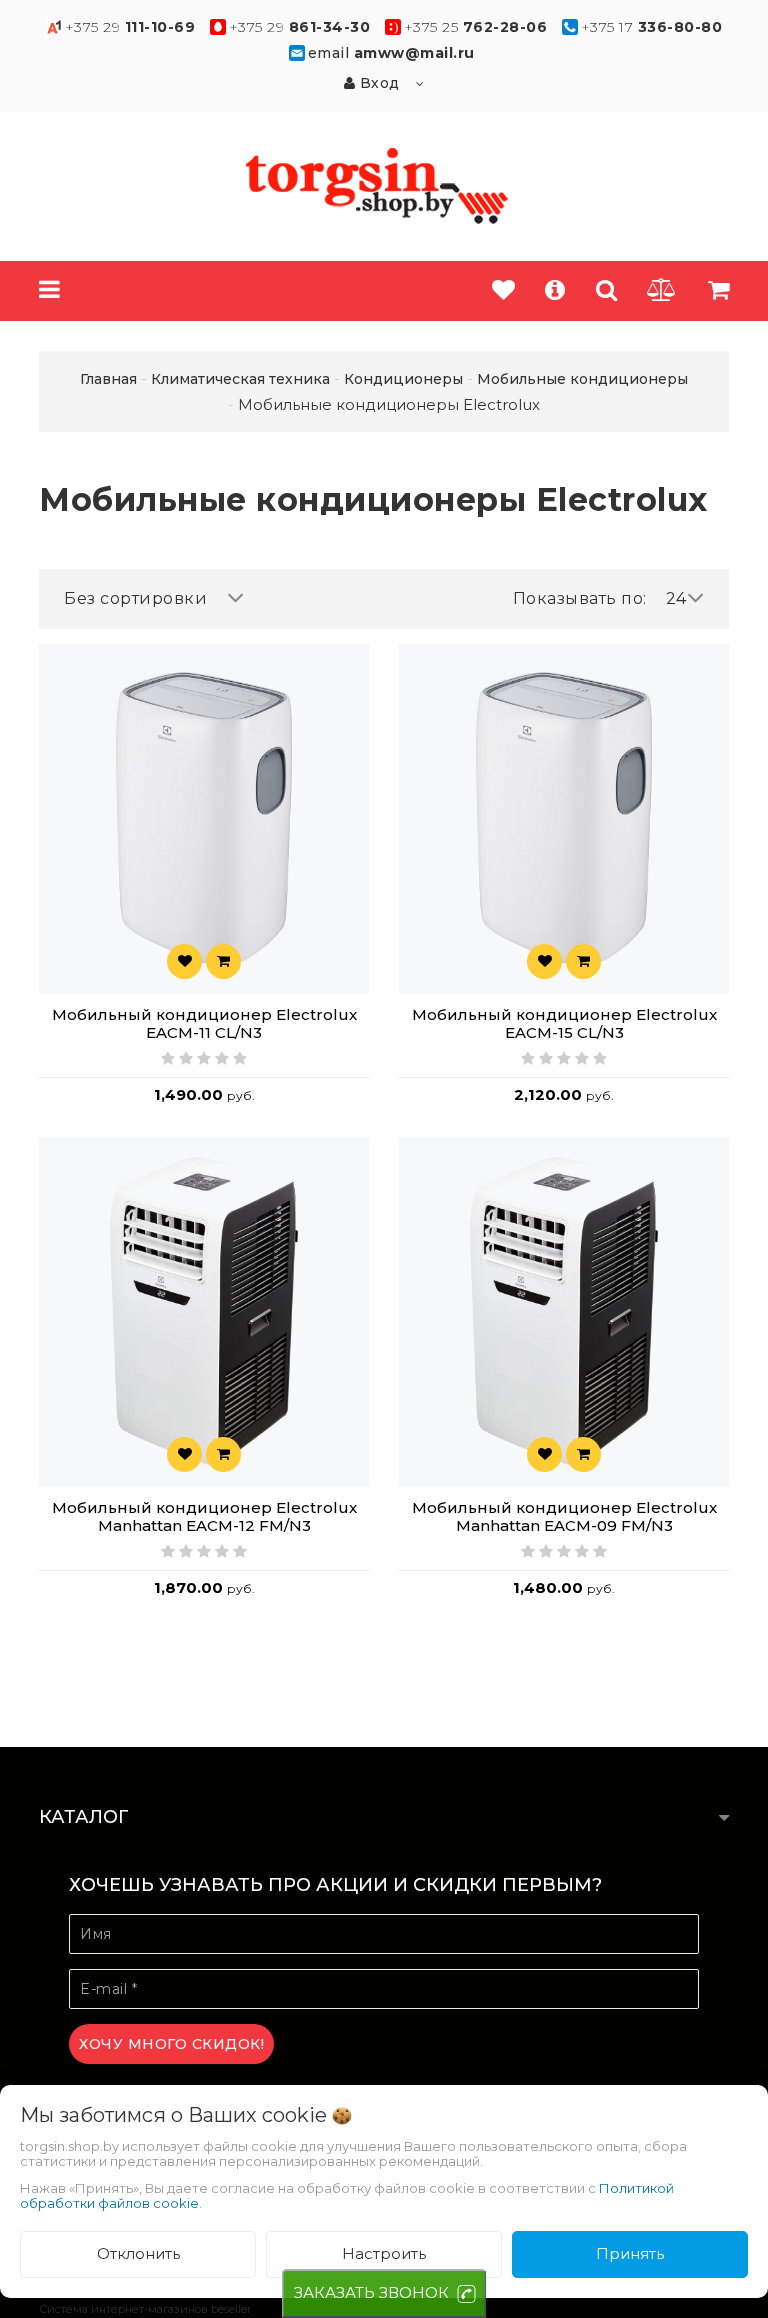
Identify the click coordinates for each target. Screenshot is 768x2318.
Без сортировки (135, 598)
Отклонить (138, 2253)
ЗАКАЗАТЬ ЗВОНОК (371, 2292)
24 (676, 598)
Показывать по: (580, 598)
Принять (630, 2253)
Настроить (384, 2253)
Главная (108, 379)
